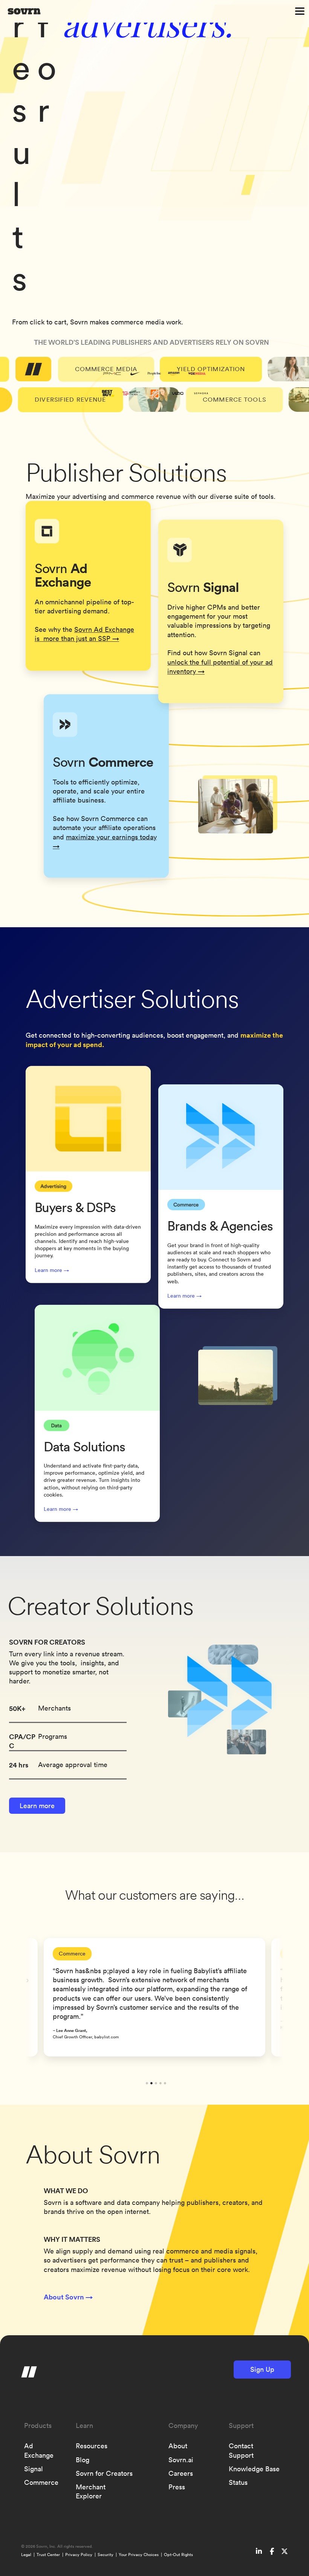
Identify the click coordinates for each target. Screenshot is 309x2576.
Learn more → (52, 1270)
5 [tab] (165, 2083)
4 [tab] (161, 2083)
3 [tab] (156, 2083)
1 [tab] (147, 2083)
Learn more (37, 1806)
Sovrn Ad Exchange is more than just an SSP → (84, 634)
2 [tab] (151, 2083)
